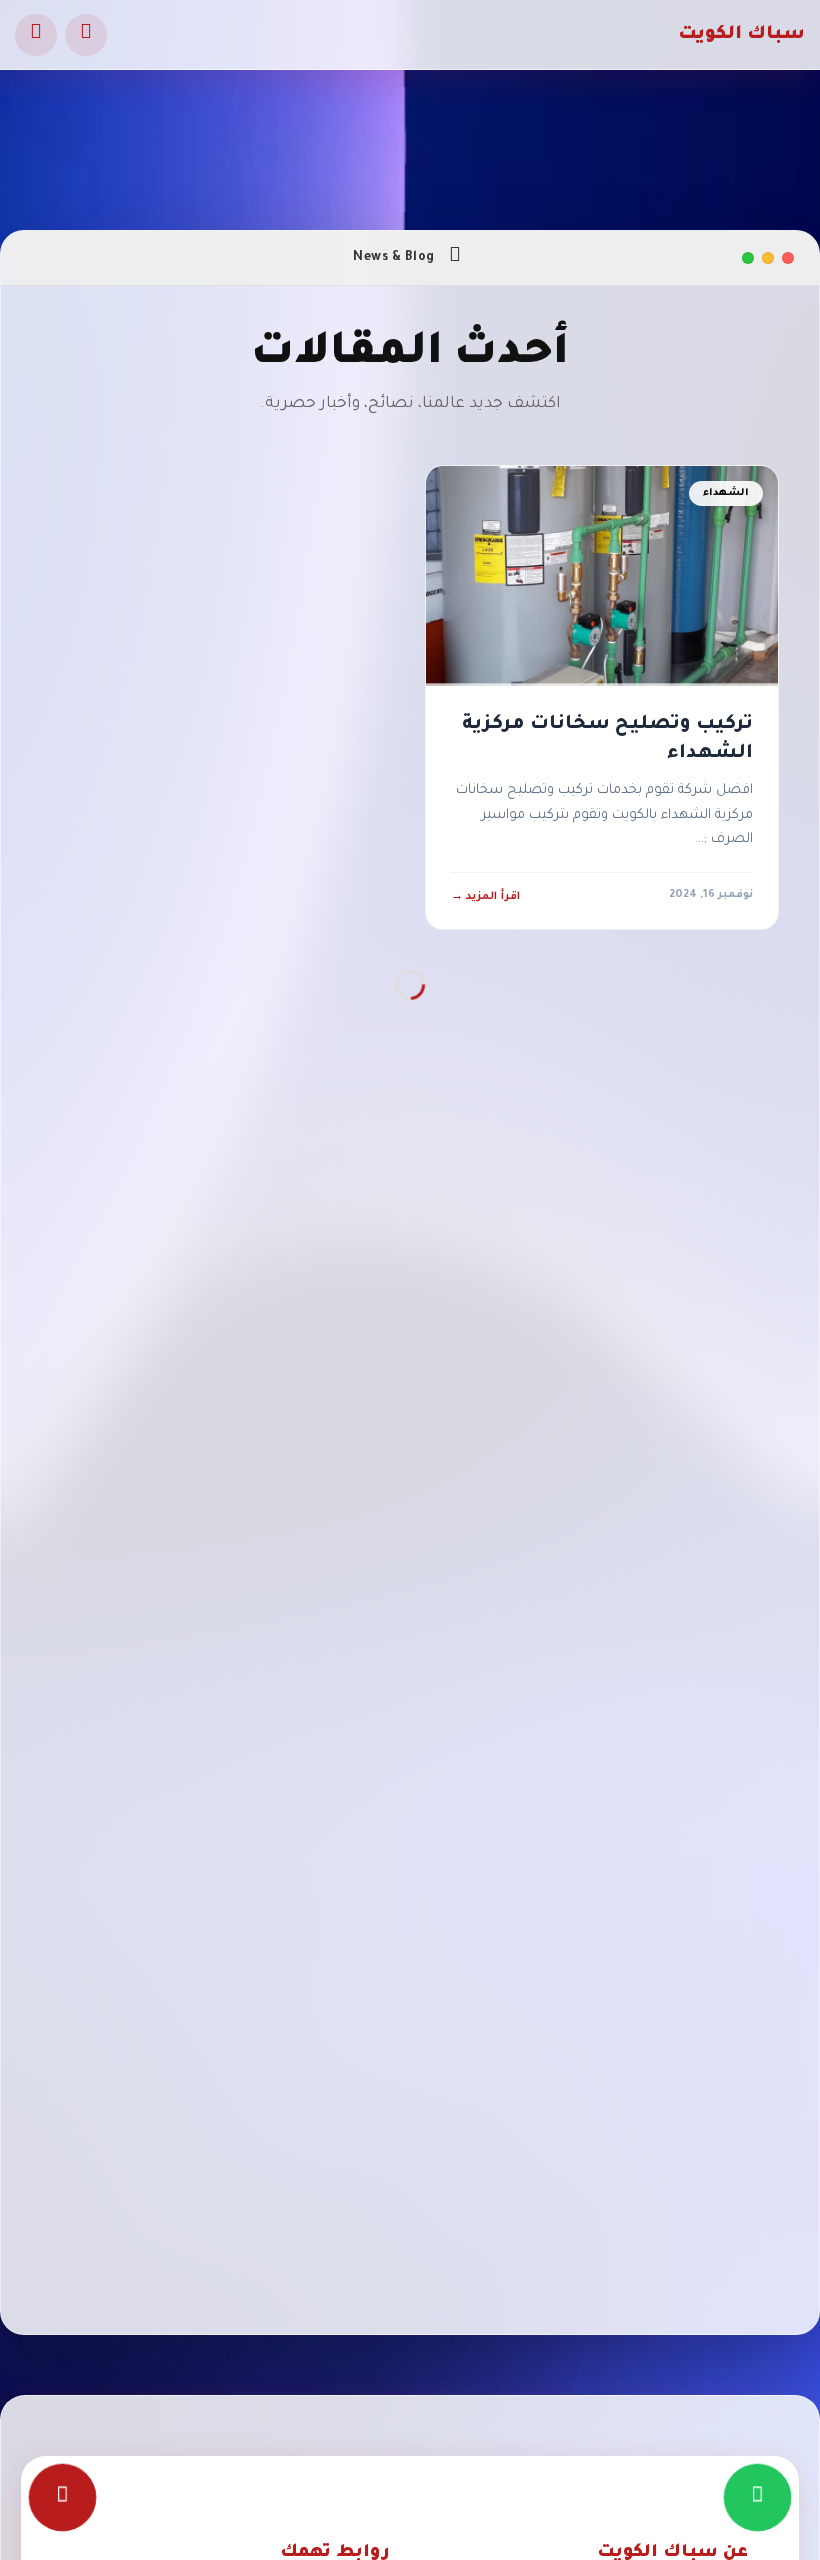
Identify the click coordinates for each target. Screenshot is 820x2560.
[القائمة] (36, 35)
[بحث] (86, 35)
